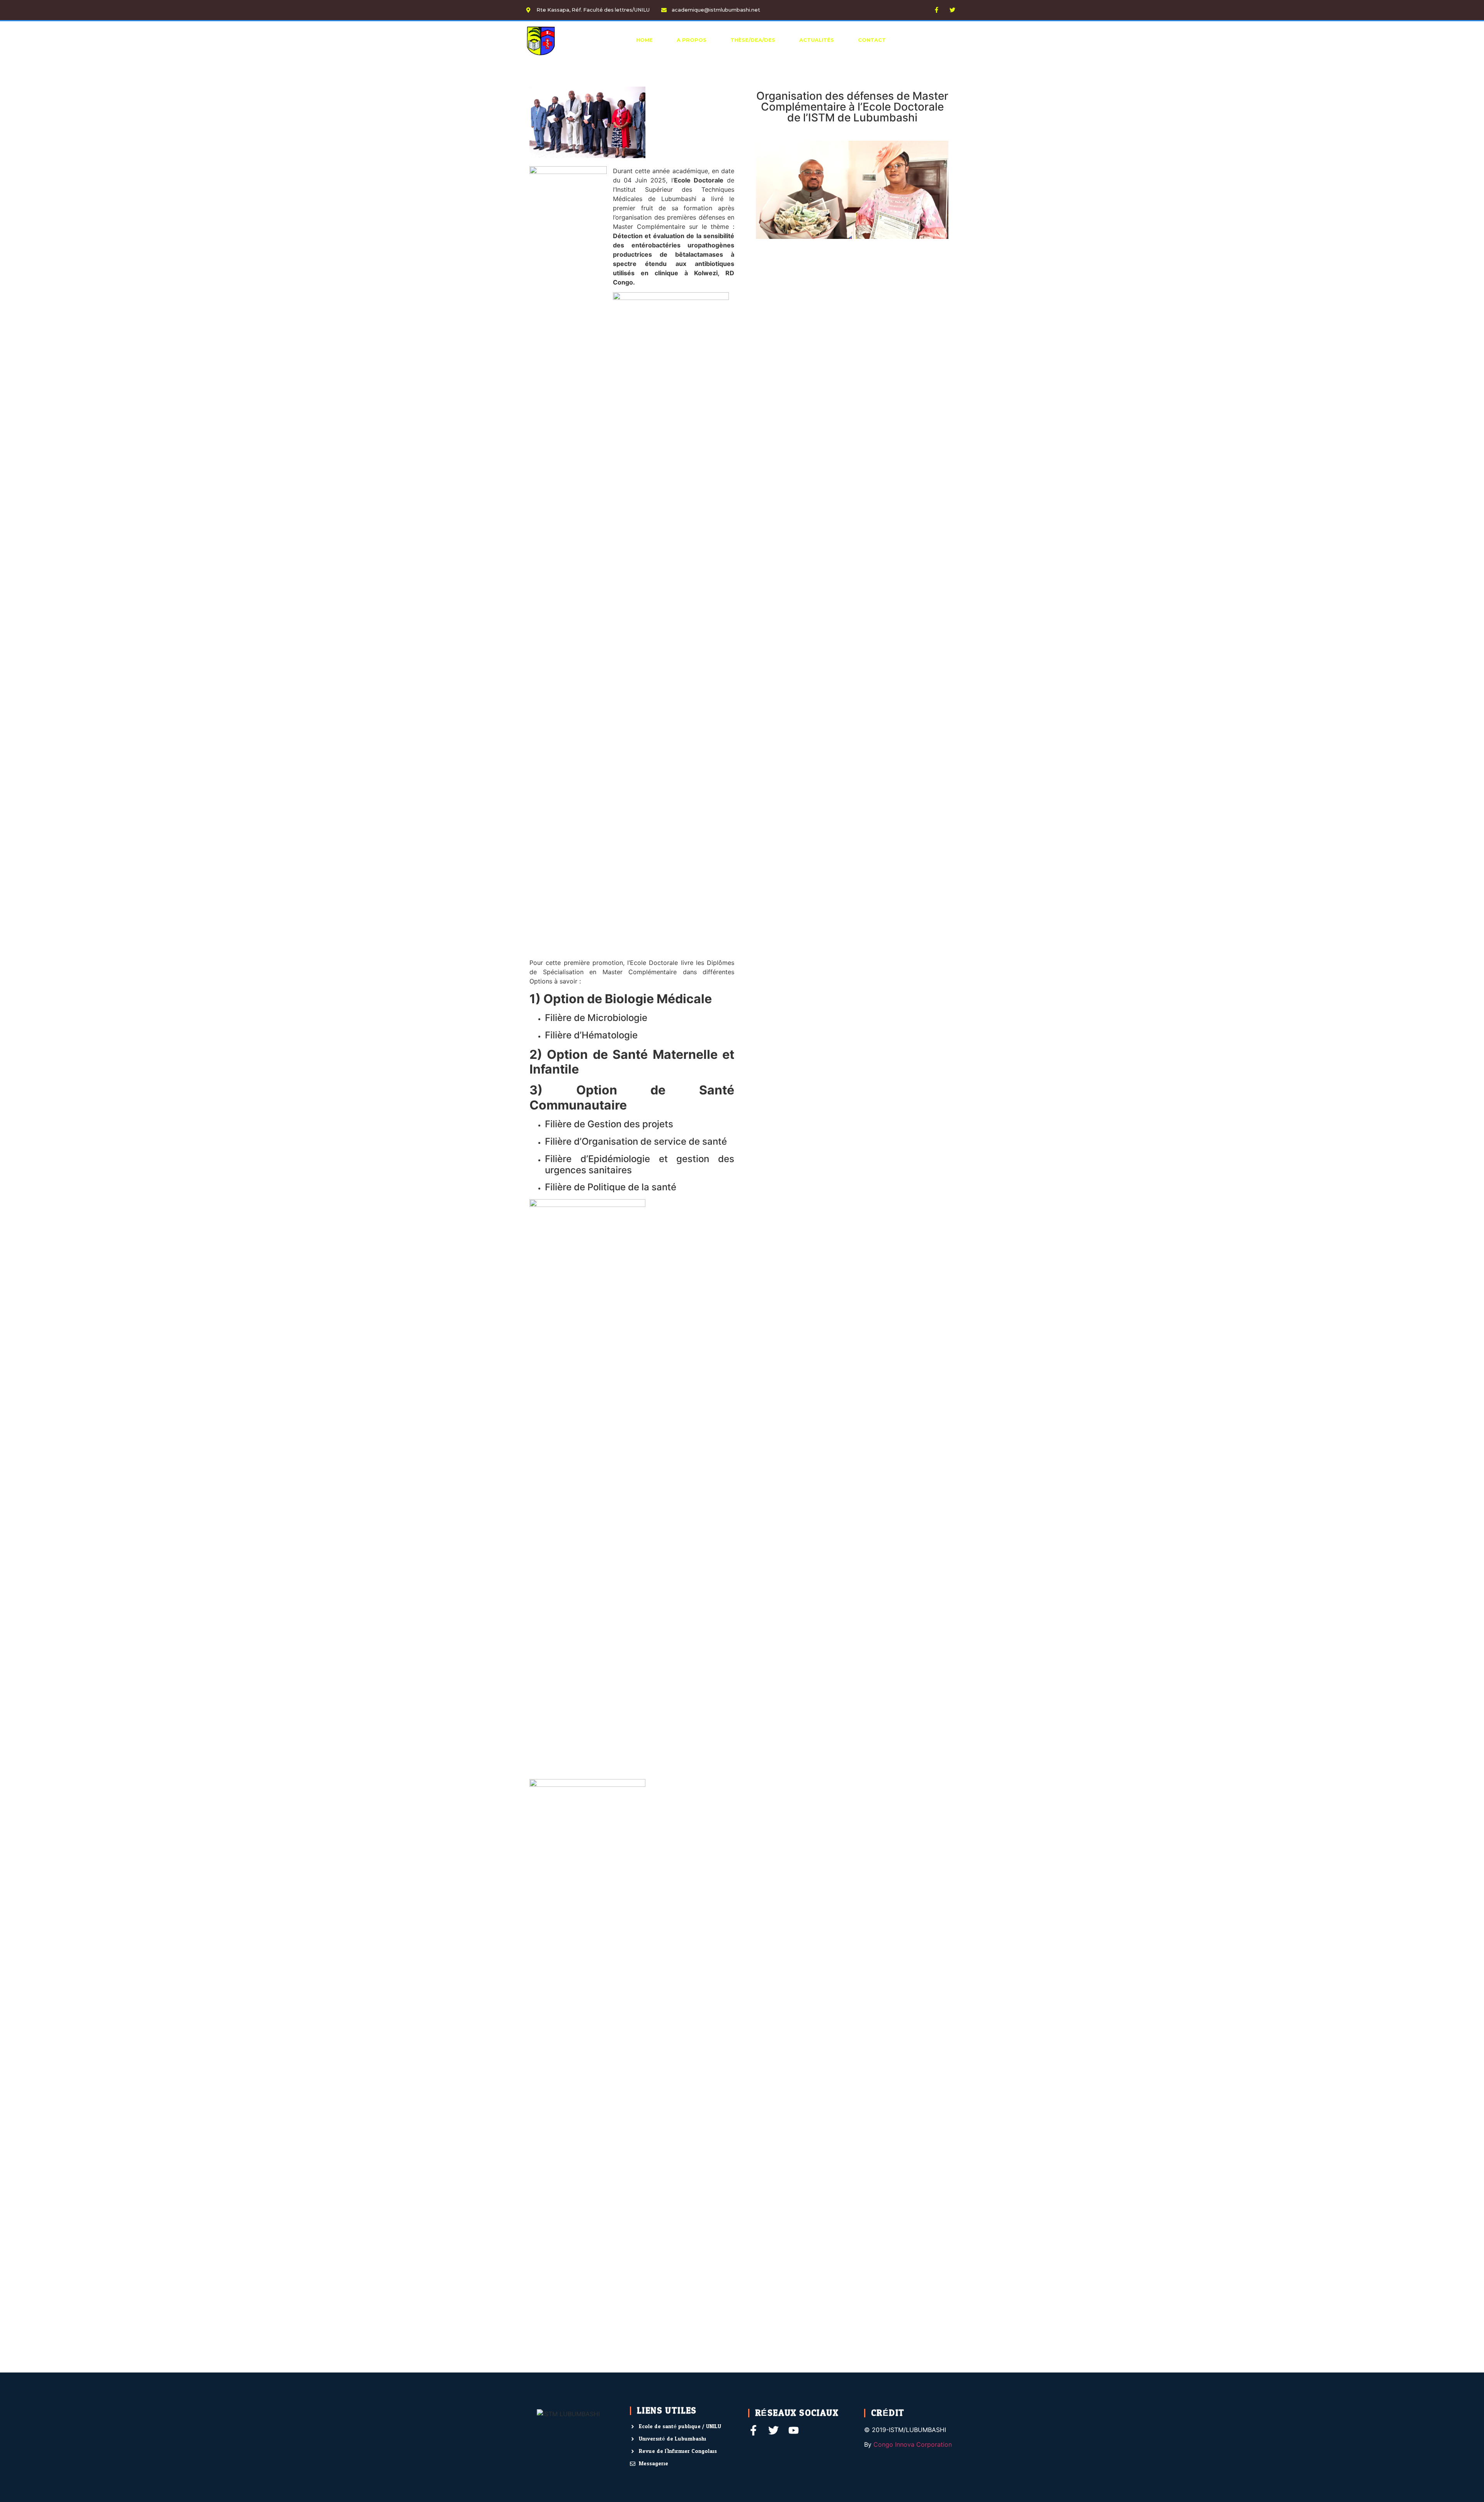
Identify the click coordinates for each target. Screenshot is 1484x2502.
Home (644, 40)
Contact (872, 40)
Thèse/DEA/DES (753, 40)
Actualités (817, 40)
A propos (692, 40)
